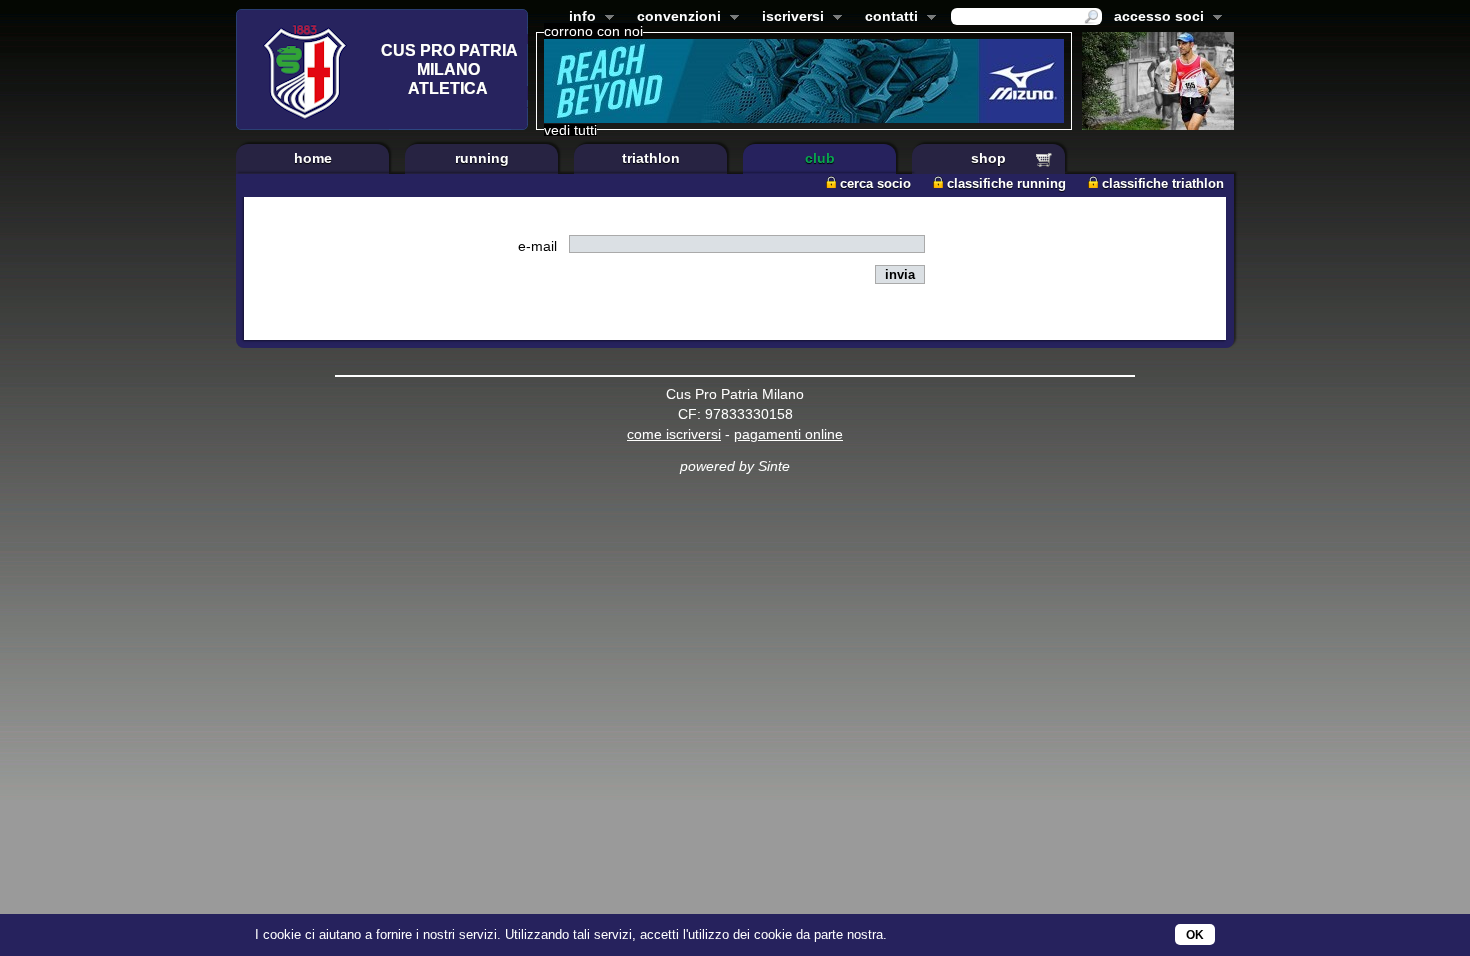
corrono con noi (593, 31)
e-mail (537, 246)
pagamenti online (788, 434)
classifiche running (1006, 183)
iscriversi (789, 18)
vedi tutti (570, 130)
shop (988, 158)
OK (1195, 935)
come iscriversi (674, 434)
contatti (887, 18)
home (313, 158)
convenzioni (675, 18)
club (820, 158)
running (482, 158)
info (578, 18)
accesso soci (1155, 18)
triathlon (651, 158)
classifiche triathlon (1163, 183)
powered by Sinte (735, 466)
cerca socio (875, 183)
